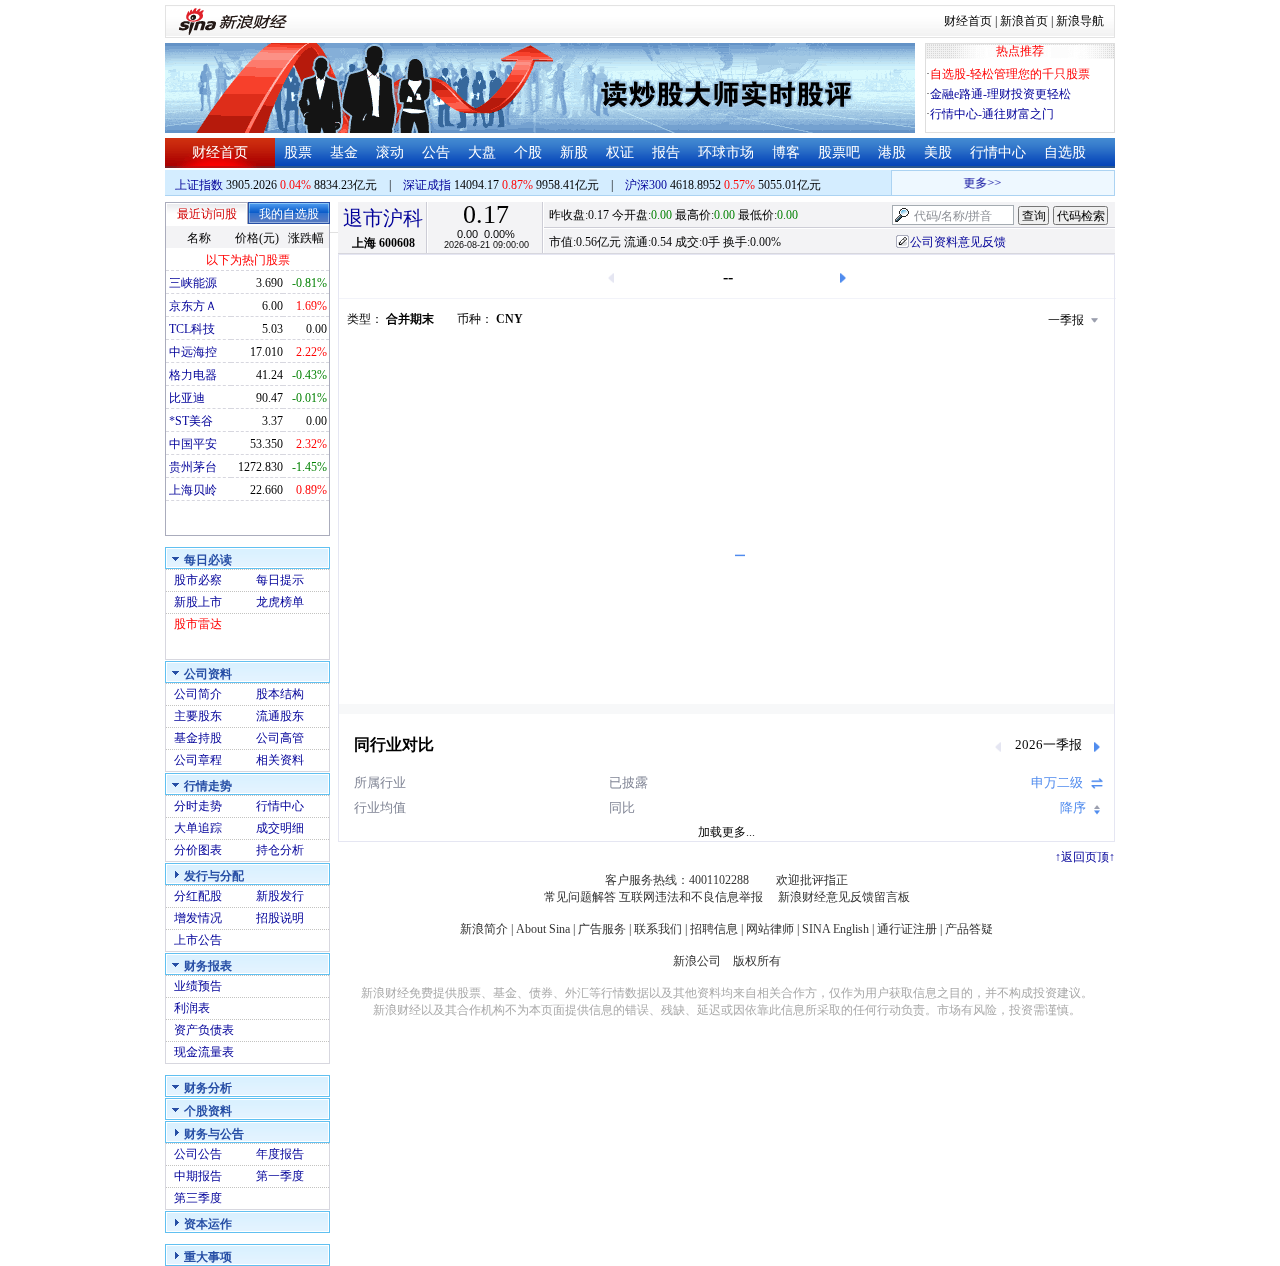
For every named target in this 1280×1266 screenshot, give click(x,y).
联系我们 (658, 929)
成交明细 (280, 828)
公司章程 (198, 760)
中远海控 (193, 352)
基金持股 (198, 738)
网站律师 (770, 929)
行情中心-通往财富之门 (992, 114)
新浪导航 (1080, 21)
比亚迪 (187, 398)
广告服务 (602, 929)
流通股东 (280, 716)
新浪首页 (1024, 21)
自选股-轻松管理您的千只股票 (1010, 74)
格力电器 (193, 375)
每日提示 (280, 580)
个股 (528, 152)
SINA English (835, 929)
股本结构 (280, 694)
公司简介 (198, 694)
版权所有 (757, 961)
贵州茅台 (193, 467)
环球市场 (726, 152)
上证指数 (199, 185)
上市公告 (198, 940)
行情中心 (998, 152)
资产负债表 (204, 1030)
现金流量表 (204, 1052)
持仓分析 (280, 850)
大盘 (482, 152)
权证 (620, 152)
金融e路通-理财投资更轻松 (1000, 94)
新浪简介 (484, 929)
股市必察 (198, 580)
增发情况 (198, 918)
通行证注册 (907, 929)
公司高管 (280, 738)
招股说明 (280, 918)
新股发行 (280, 896)
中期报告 (198, 1176)
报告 (666, 152)
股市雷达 (198, 624)
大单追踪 (198, 828)
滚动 (390, 152)
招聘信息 (714, 929)
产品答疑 (969, 929)
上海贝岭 (193, 490)
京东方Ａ (193, 306)
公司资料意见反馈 (958, 242)
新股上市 (198, 602)
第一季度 (280, 1176)
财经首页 (968, 21)
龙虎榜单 (280, 602)
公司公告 (198, 1154)
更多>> (975, 183)
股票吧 (839, 152)
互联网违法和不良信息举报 (691, 897)
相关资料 (280, 760)
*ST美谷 (191, 421)
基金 (344, 152)
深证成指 (427, 185)
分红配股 (198, 896)
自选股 (1065, 152)
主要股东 (198, 716)
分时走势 (198, 806)
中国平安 (193, 444)
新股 (574, 152)
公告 (436, 152)
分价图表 (198, 850)
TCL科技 (192, 329)
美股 (938, 152)
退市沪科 (383, 218)
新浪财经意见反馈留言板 (844, 897)
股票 (298, 152)
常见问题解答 (580, 897)
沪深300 (646, 185)
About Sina (543, 929)
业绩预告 (198, 986)
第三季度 (198, 1198)
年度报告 (280, 1154)
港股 (892, 152)
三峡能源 (193, 283)
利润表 (192, 1008)
